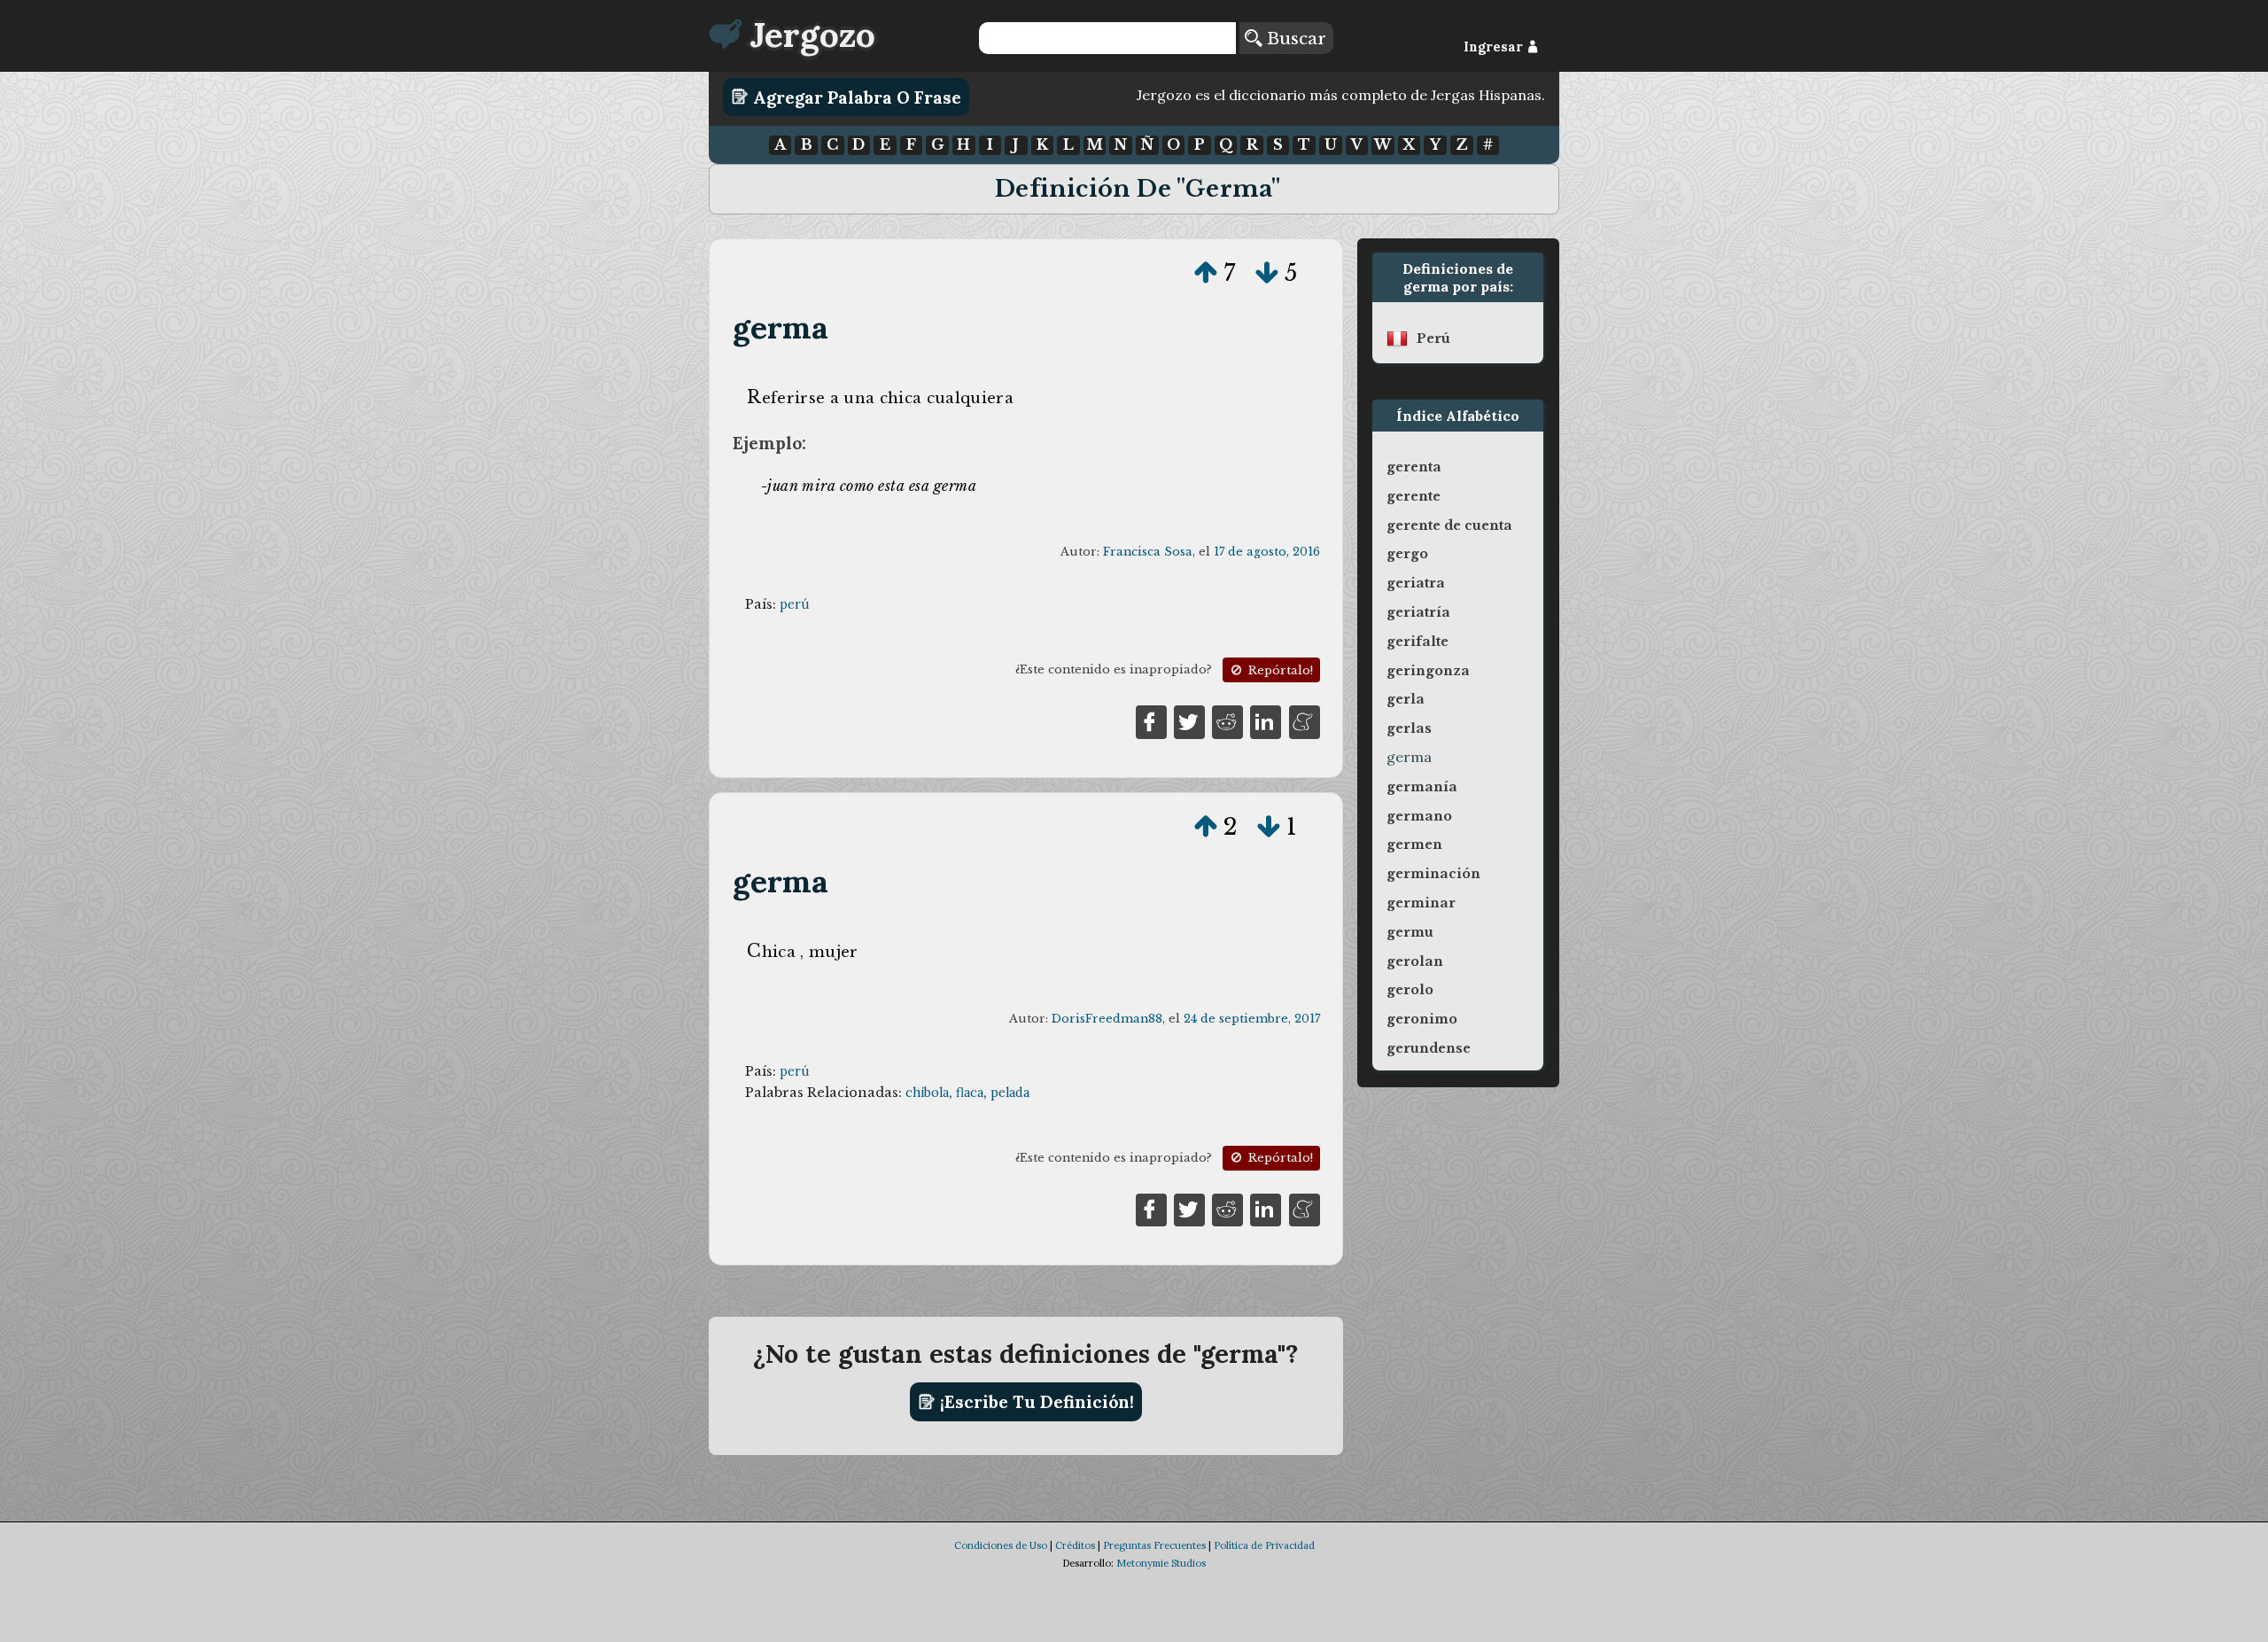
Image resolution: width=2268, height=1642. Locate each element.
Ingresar (1495, 47)
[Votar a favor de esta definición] (1206, 273)
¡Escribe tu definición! (1035, 1402)
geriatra (1416, 583)
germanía (1422, 787)
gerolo (1410, 990)
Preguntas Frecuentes (1154, 1545)
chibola (927, 1093)
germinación (1433, 874)
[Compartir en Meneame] (1305, 720)
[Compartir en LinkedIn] (1266, 720)
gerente (1414, 496)
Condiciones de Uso (1001, 1545)
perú (795, 604)
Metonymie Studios (1161, 1563)
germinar (1421, 903)
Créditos (1075, 1545)
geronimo (1422, 1019)
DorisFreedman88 (1107, 1019)
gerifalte (1417, 642)
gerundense (1429, 1048)
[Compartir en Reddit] (1227, 720)
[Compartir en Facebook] (1151, 720)
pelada (1010, 1093)
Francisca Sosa (1148, 552)
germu (1410, 932)
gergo (1407, 554)
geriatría (1418, 612)
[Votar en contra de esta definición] (1267, 273)
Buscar (1294, 38)
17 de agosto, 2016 (1267, 552)
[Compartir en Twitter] (1189, 720)
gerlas (1409, 728)
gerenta (1414, 467)
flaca (970, 1093)
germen (1414, 844)
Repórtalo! (1279, 670)
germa (781, 327)
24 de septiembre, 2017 (1252, 1019)
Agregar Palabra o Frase (855, 97)
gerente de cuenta (1449, 525)
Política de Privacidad (1264, 1545)
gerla (1406, 699)
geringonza (1428, 671)
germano (1419, 816)
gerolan (1415, 961)
